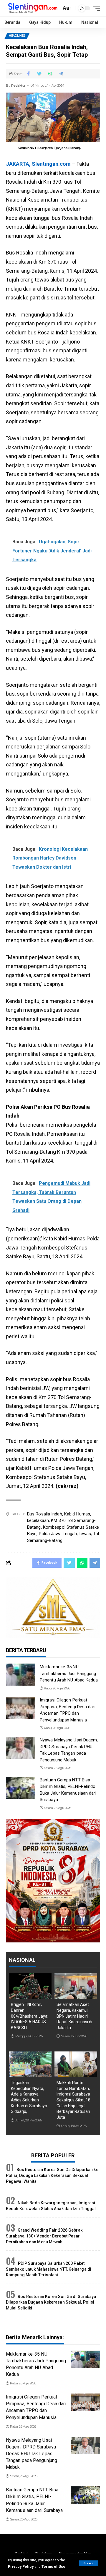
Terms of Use (53, 2566)
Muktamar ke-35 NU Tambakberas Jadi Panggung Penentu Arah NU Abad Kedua (69, 1673)
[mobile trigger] (95, 8)
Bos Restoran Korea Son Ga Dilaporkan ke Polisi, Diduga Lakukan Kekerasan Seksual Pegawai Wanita (52, 2175)
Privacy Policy (21, 2566)
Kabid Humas (77, 1514)
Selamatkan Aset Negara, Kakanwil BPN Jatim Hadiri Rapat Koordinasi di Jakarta (74, 2016)
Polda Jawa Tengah (58, 1534)
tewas (85, 1534)
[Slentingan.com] (33, 8)
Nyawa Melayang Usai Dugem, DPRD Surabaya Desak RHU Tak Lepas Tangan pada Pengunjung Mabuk (32, 2454)
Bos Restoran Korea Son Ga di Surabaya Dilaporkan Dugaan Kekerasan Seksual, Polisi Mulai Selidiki (51, 2302)
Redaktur (18, 86)
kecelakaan (38, 1520)
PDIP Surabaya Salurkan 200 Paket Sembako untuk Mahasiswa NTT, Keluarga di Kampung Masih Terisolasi (49, 2269)
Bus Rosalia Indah (45, 1514)
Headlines (17, 36)
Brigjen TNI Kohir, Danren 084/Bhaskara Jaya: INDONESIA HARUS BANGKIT (30, 2016)
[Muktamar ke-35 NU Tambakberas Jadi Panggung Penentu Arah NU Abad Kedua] (21, 1675)
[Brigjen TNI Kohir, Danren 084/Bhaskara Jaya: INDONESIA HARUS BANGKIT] (30, 1986)
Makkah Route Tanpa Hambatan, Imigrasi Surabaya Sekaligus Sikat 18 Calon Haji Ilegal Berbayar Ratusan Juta (73, 2100)
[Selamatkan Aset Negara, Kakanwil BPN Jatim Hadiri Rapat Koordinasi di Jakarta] (76, 1986)
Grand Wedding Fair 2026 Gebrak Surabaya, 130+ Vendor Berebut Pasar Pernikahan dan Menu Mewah (44, 2236)
